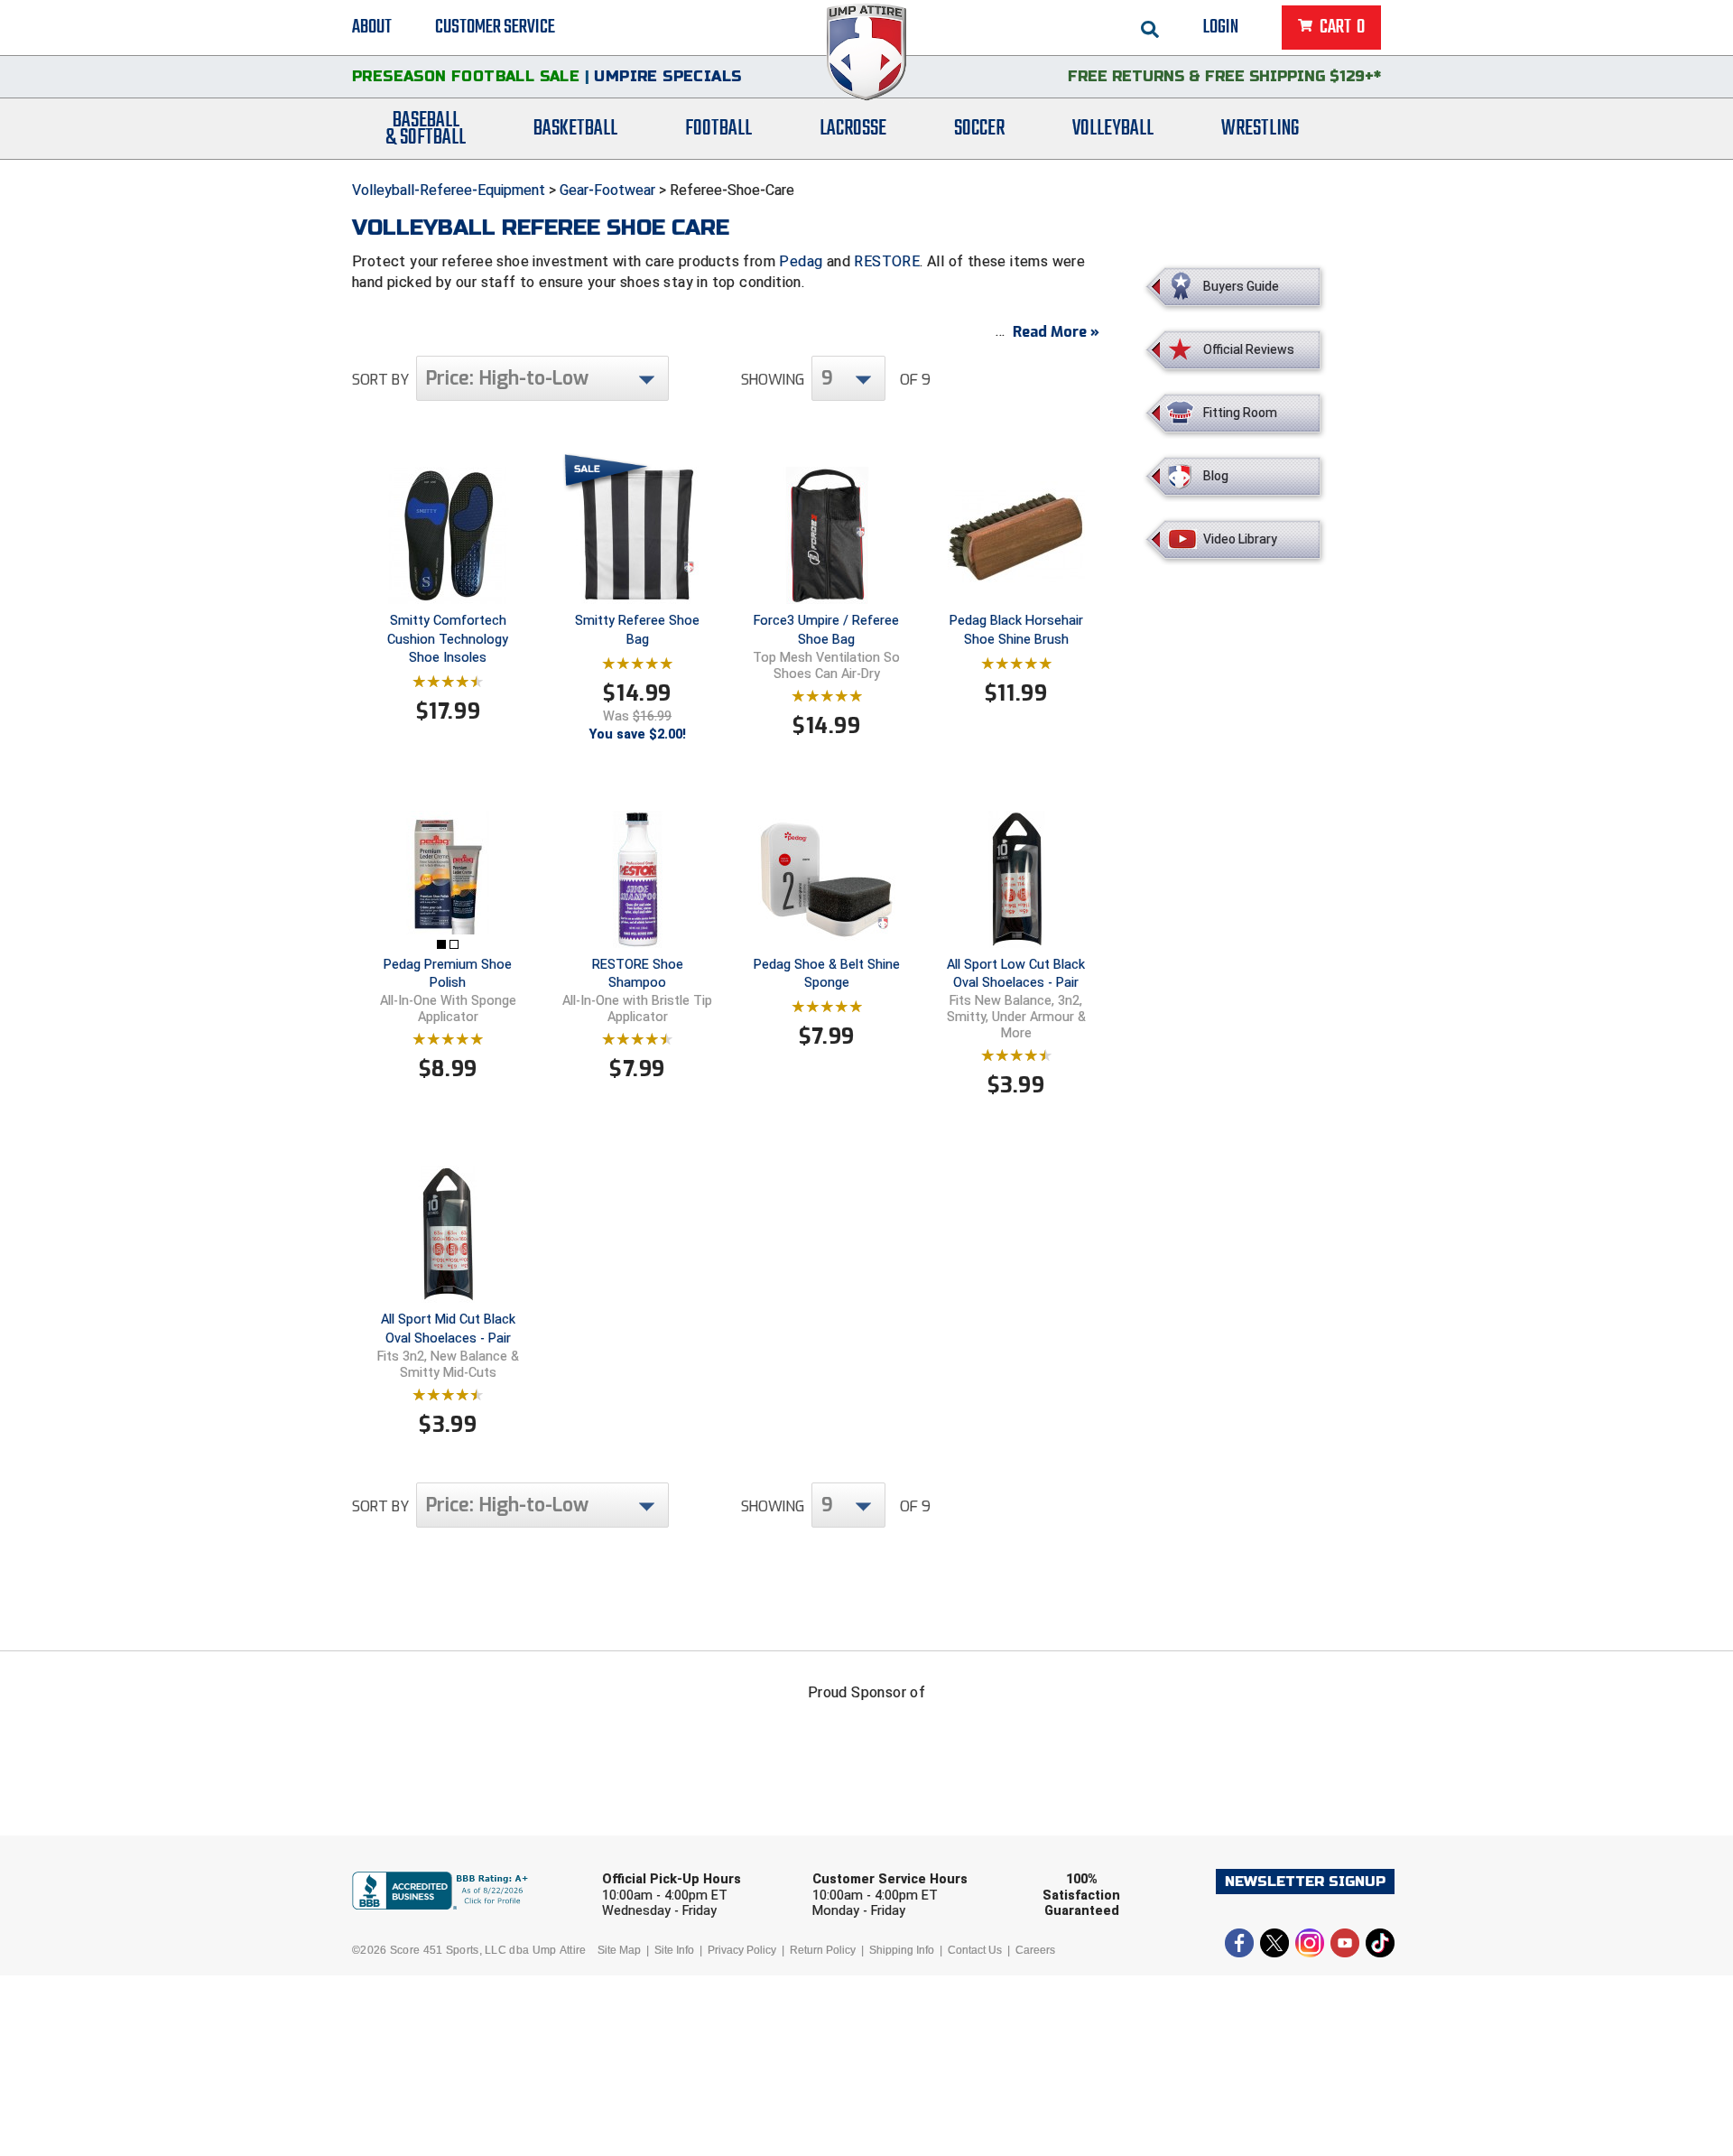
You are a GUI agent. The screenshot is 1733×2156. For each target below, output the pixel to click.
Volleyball (1113, 129)
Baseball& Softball (426, 129)
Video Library (1240, 539)
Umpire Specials (667, 76)
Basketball (575, 129)
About (372, 27)
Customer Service (495, 27)
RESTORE (887, 261)
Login (1221, 27)
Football (718, 129)
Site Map (619, 1950)
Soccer (979, 129)
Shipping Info (902, 1950)
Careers (1035, 1950)
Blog (1216, 476)
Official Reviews (1249, 349)
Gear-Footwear (607, 190)
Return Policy (823, 1950)
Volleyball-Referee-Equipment (449, 190)
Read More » (1056, 332)
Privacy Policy (742, 1950)
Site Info (674, 1950)
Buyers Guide (1241, 286)
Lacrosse (853, 129)
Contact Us (975, 1950)
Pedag (801, 261)
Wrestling (1260, 129)
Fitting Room (1240, 413)
